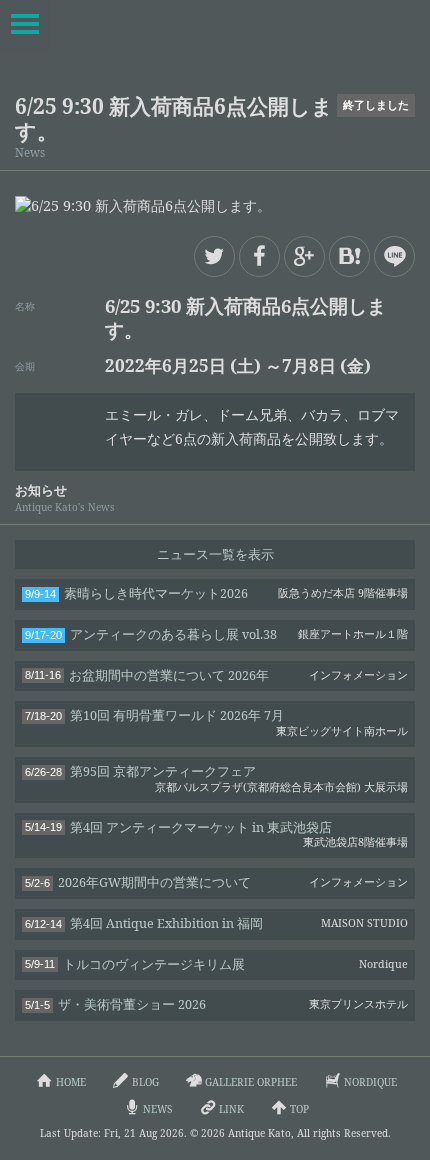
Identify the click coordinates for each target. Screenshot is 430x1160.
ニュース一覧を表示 (215, 554)
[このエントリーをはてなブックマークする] (349, 256)
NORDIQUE (370, 1082)
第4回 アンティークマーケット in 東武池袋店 (216, 834)
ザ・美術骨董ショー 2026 (216, 1004)
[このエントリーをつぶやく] (214, 256)
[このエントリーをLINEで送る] (394, 256)
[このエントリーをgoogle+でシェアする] (304, 256)
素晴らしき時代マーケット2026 (216, 593)
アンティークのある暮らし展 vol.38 (216, 634)
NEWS (157, 1109)
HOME (71, 1082)
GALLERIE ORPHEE (251, 1082)
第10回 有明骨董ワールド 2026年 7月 (216, 722)
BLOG (145, 1082)
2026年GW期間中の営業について (216, 882)
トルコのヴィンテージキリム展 (216, 964)
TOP (299, 1109)
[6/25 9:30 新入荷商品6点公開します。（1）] (215, 206)
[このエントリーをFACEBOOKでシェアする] (259, 256)
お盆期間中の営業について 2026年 (216, 675)
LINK (231, 1109)
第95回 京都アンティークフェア (216, 778)
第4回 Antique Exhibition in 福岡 (216, 923)
